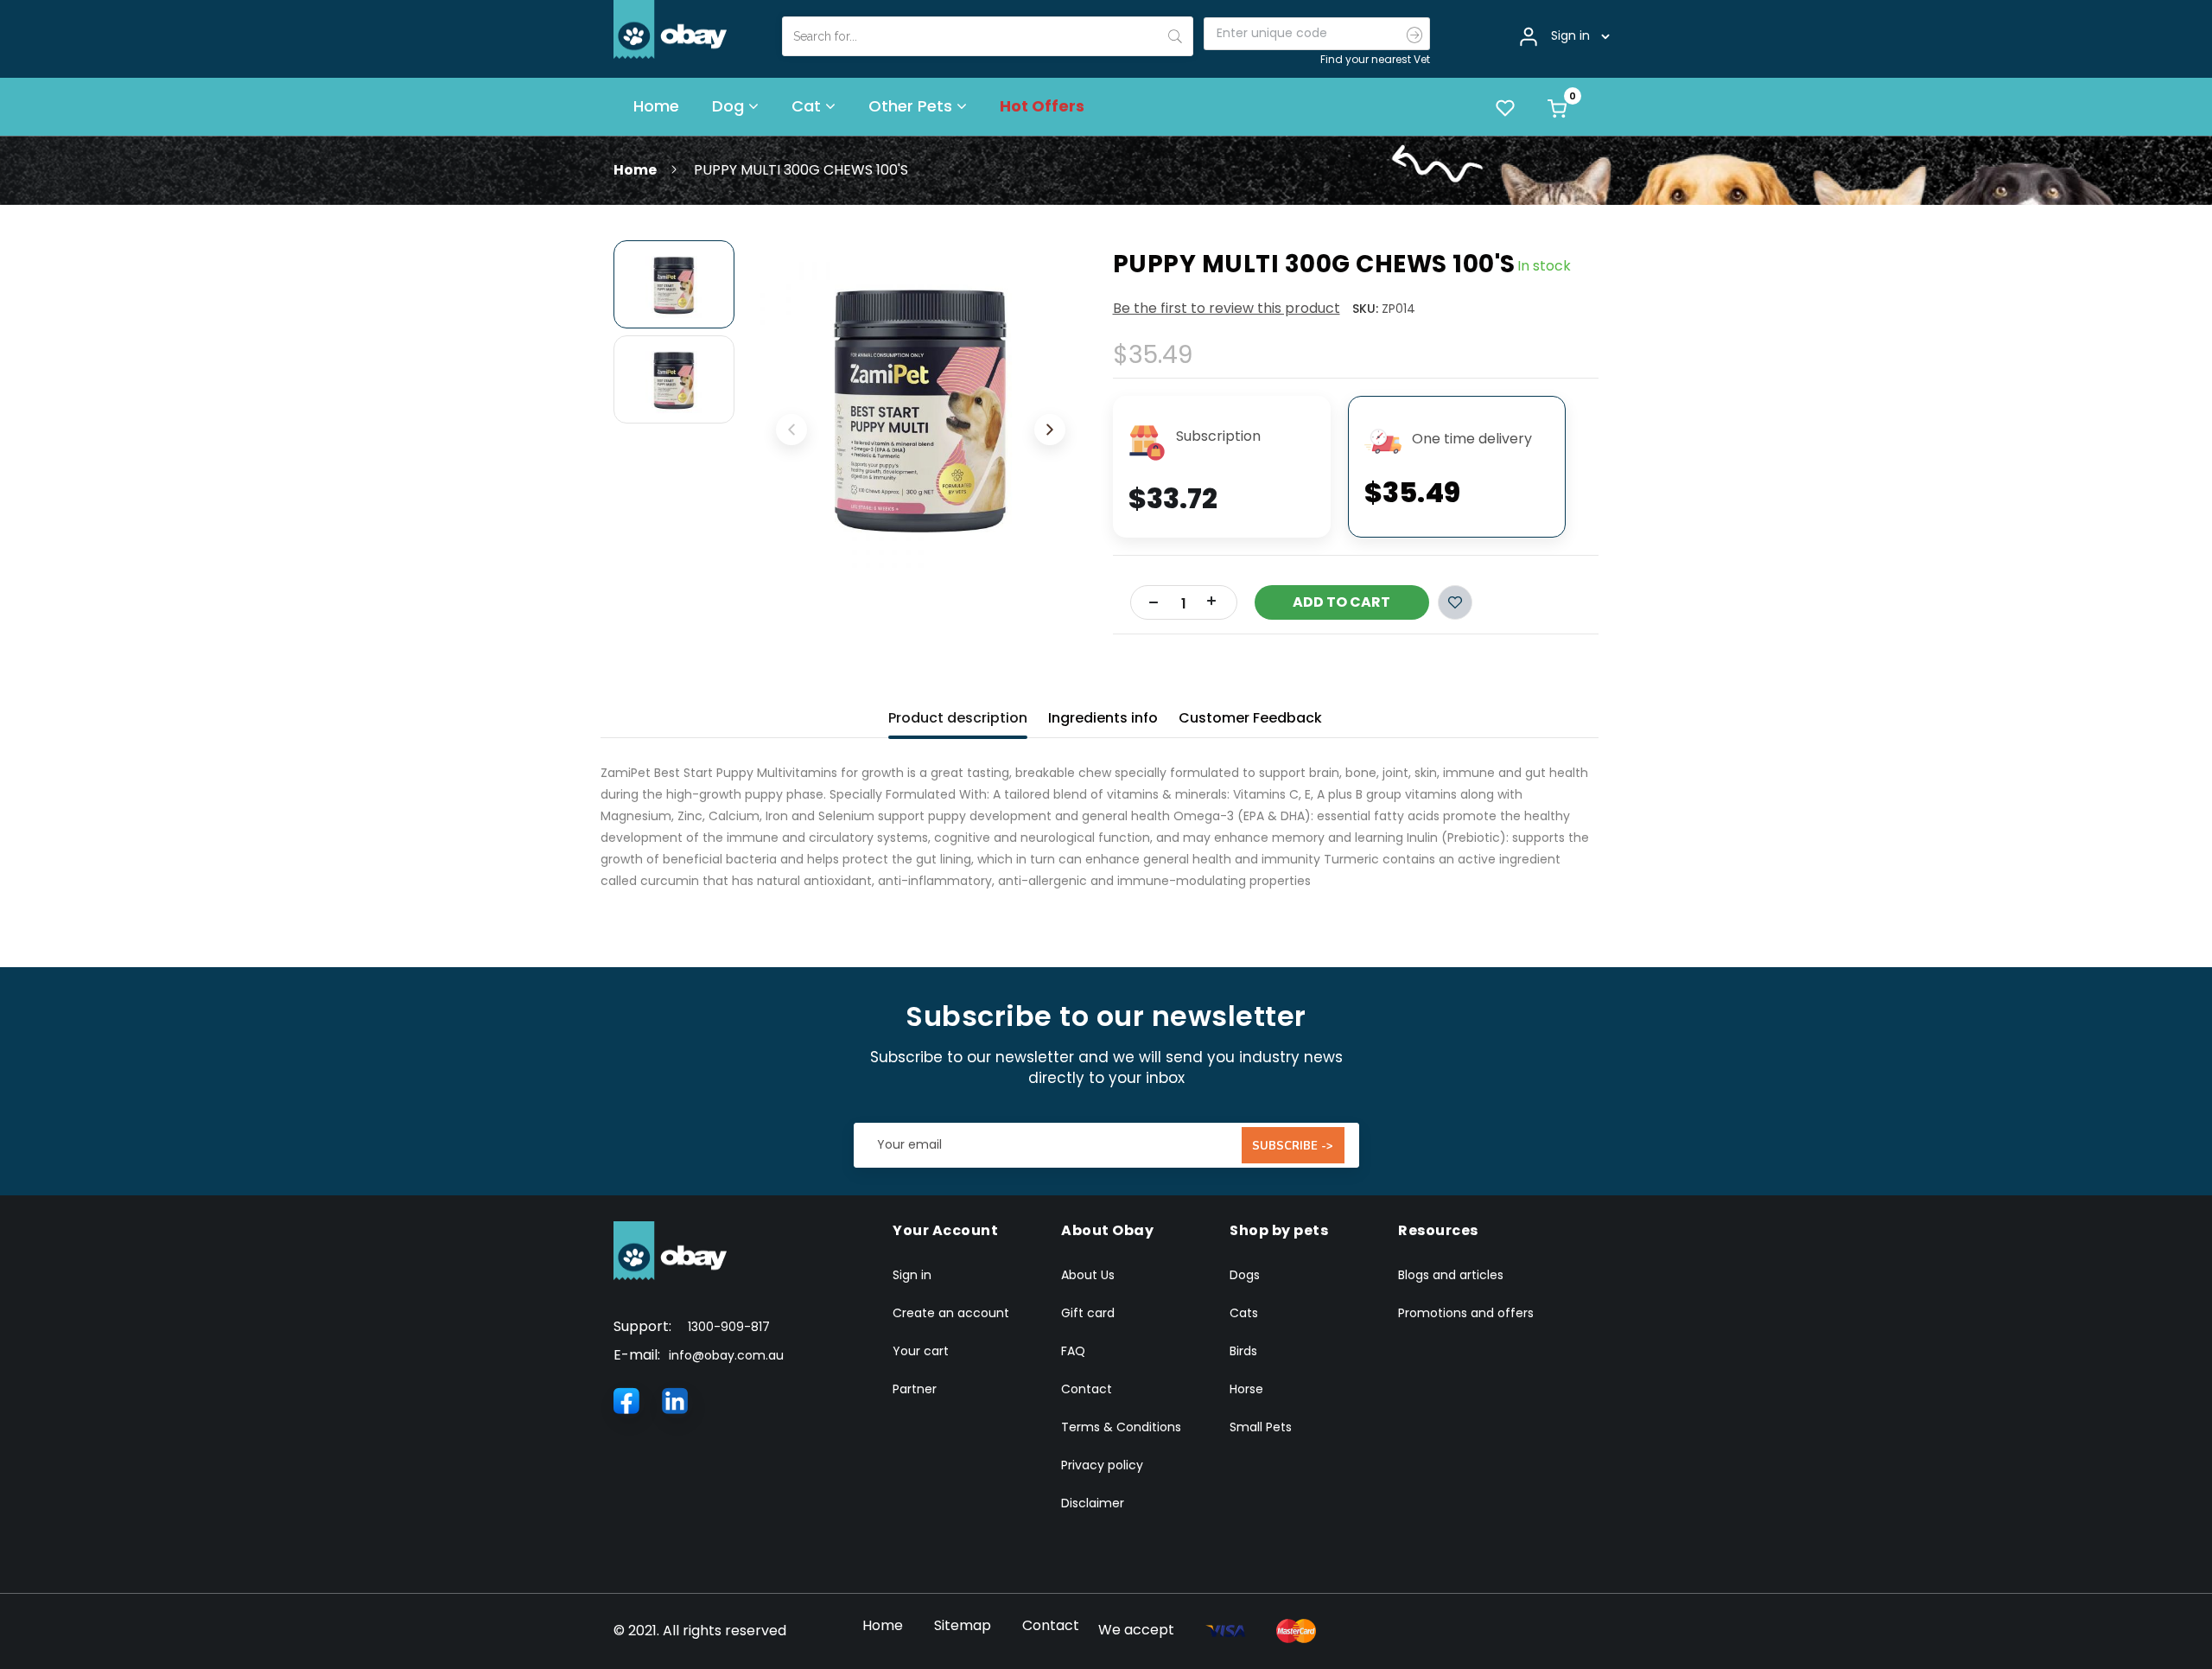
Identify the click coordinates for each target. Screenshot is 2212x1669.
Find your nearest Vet (1375, 59)
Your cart (921, 1351)
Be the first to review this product (1227, 308)
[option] (674, 284)
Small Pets (1261, 1427)
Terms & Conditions (1121, 1427)
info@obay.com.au (726, 1355)
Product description (958, 718)
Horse (1246, 1389)
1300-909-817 (729, 1327)
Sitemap (963, 1625)
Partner (915, 1389)
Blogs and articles (1451, 1275)
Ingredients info (1103, 718)
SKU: (1365, 309)
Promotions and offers (1466, 1313)
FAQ (1073, 1351)
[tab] (958, 714)
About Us (1088, 1275)
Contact (1087, 1389)
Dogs (1245, 1275)
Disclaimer (1093, 1503)
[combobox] (988, 36)
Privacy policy (1102, 1465)
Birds (1243, 1351)
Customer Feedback (1250, 718)
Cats (1244, 1313)
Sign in (912, 1275)
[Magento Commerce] (671, 29)
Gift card (1088, 1313)
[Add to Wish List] (1455, 602)
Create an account (951, 1313)
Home (635, 170)
